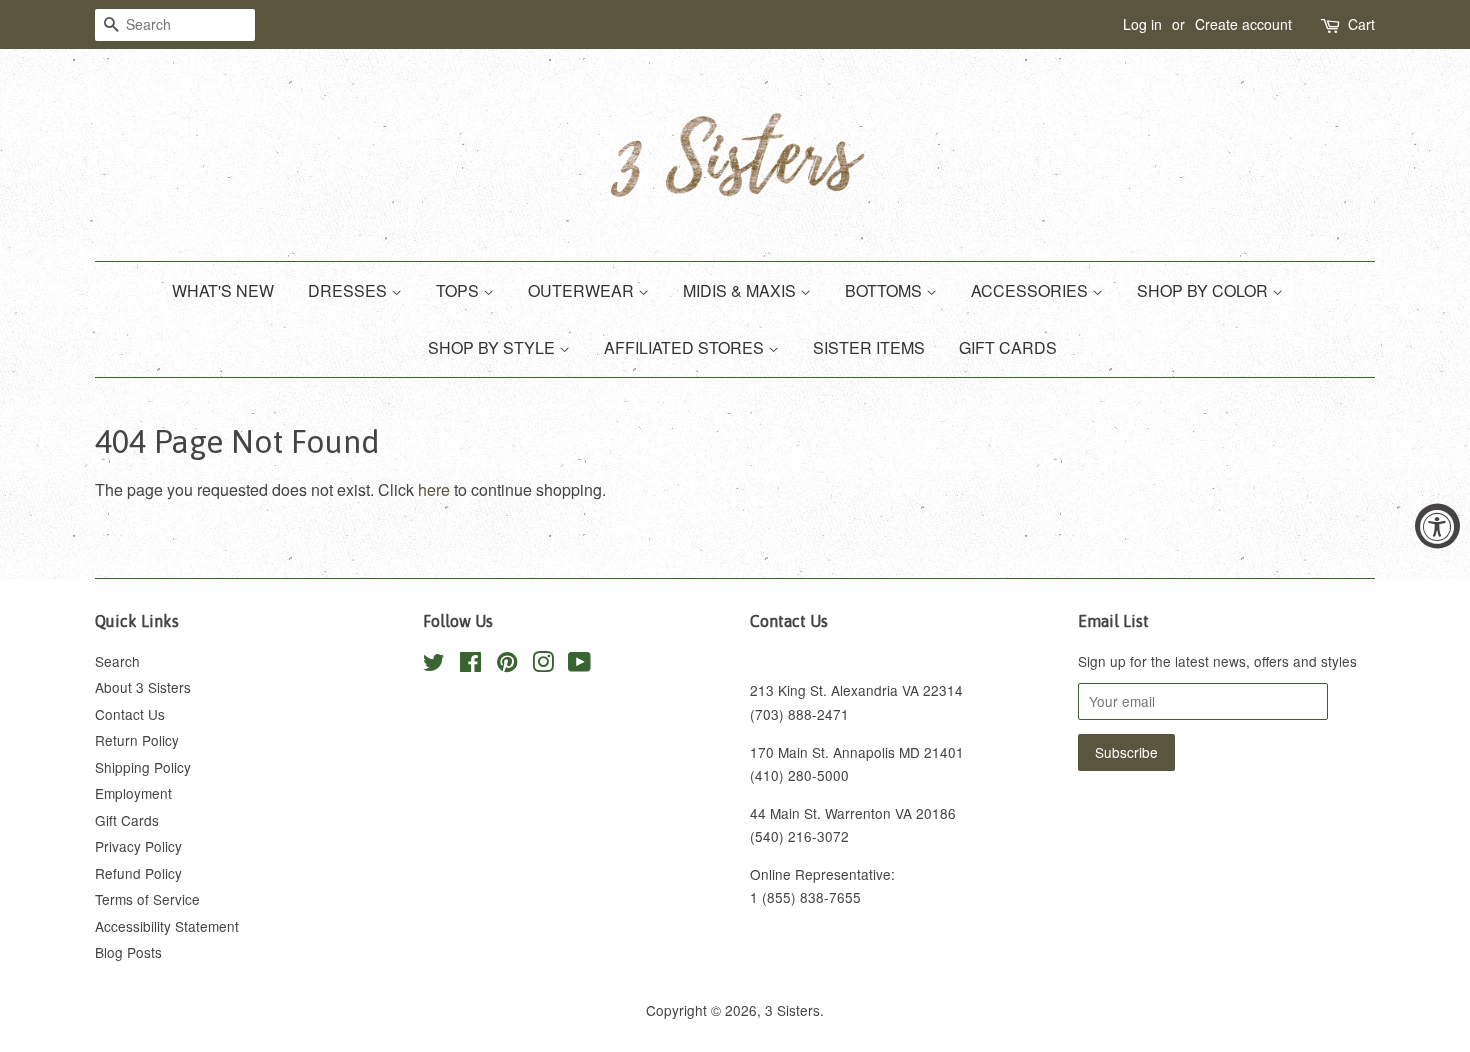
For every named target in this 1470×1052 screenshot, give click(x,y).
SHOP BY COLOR (1204, 290)
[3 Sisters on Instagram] (543, 665)
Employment (133, 793)
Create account (1243, 24)
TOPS (459, 290)
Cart (1361, 24)
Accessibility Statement (167, 926)
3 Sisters (792, 1010)
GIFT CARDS (1008, 347)
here (434, 489)
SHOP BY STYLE (493, 347)
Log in (1142, 24)
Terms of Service (147, 899)
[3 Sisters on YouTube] (579, 665)
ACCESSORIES (1031, 290)
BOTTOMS (885, 290)
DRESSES (349, 290)
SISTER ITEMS (869, 347)
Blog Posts (128, 952)
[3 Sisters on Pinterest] (507, 665)
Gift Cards (127, 820)
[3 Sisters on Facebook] (470, 665)
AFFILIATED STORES (686, 347)
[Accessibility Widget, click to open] (1437, 526)
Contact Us (130, 714)
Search (117, 661)
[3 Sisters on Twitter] (434, 665)
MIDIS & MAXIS (741, 290)
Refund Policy (138, 873)
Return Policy (137, 740)
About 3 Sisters (143, 687)
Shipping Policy (143, 767)
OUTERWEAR (583, 290)
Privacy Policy (138, 846)
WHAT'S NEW (223, 290)
